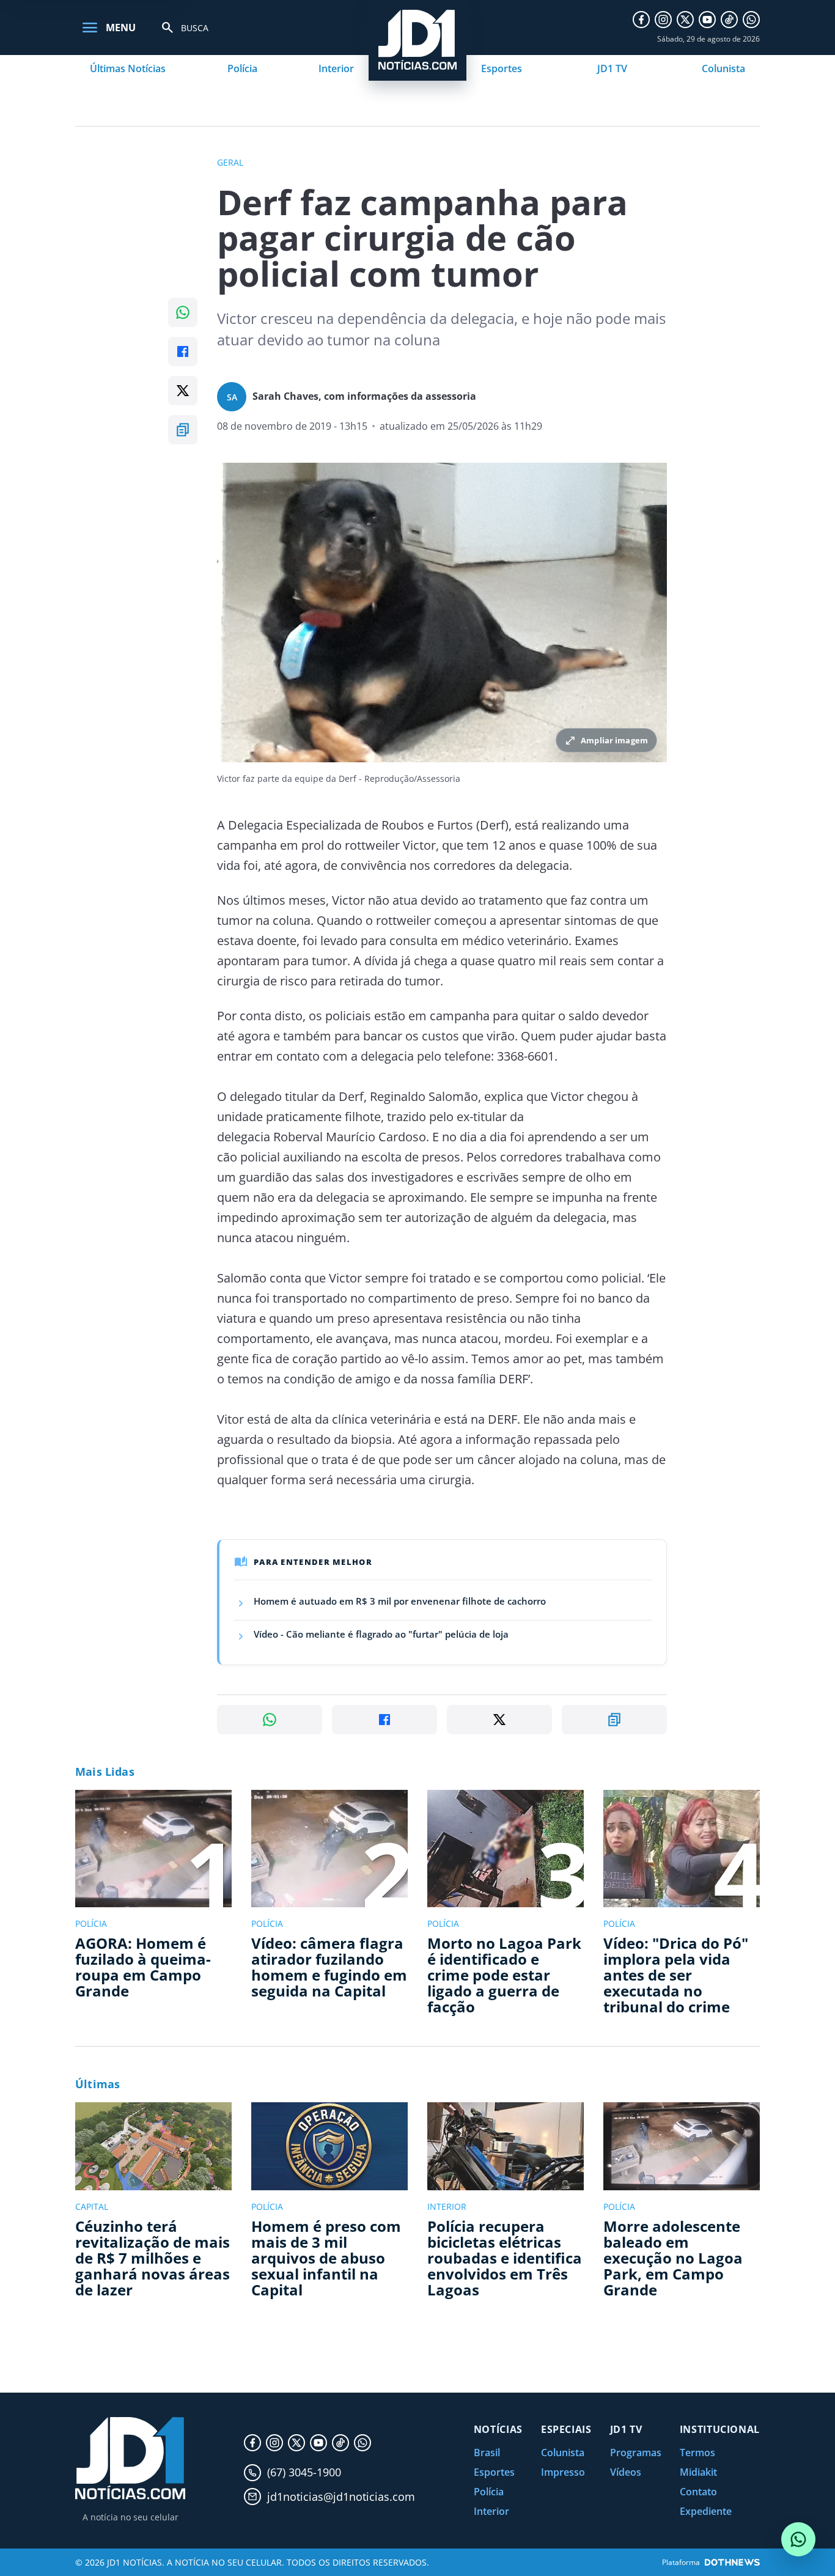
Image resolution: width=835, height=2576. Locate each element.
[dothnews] (732, 2562)
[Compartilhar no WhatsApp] (183, 312)
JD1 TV (612, 68)
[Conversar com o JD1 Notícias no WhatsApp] (798, 2539)
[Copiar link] (183, 430)
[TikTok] (729, 20)
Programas (636, 2453)
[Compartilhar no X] (183, 391)
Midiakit (698, 2472)
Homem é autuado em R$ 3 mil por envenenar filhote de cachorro (400, 1601)
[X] (685, 20)
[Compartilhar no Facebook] (183, 351)
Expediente (706, 2511)
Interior (336, 68)
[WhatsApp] (751, 20)
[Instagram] (663, 20)
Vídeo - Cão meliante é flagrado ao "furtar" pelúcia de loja (381, 1634)
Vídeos (626, 2472)
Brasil (487, 2453)
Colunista (723, 68)
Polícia (242, 68)
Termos (697, 2453)
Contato (698, 2492)
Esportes (502, 68)
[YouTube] (707, 20)
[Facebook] (641, 20)
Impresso (563, 2472)
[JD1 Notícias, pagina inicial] (130, 2458)
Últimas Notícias (128, 68)
